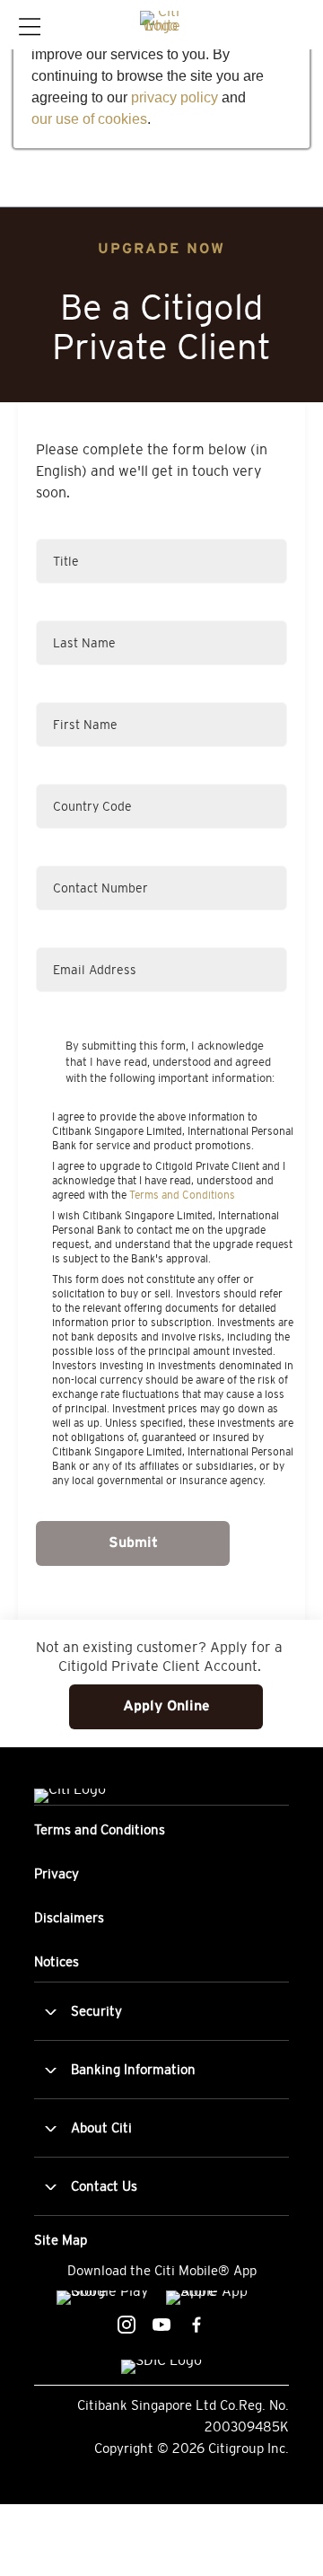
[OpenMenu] (28, 26)
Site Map (61, 2240)
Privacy (57, 1873)
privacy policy (175, 97)
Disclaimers (69, 1917)
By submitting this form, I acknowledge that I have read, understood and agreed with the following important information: (170, 1062)
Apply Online (166, 1706)
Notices (57, 1961)
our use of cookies (89, 119)
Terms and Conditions (182, 1195)
